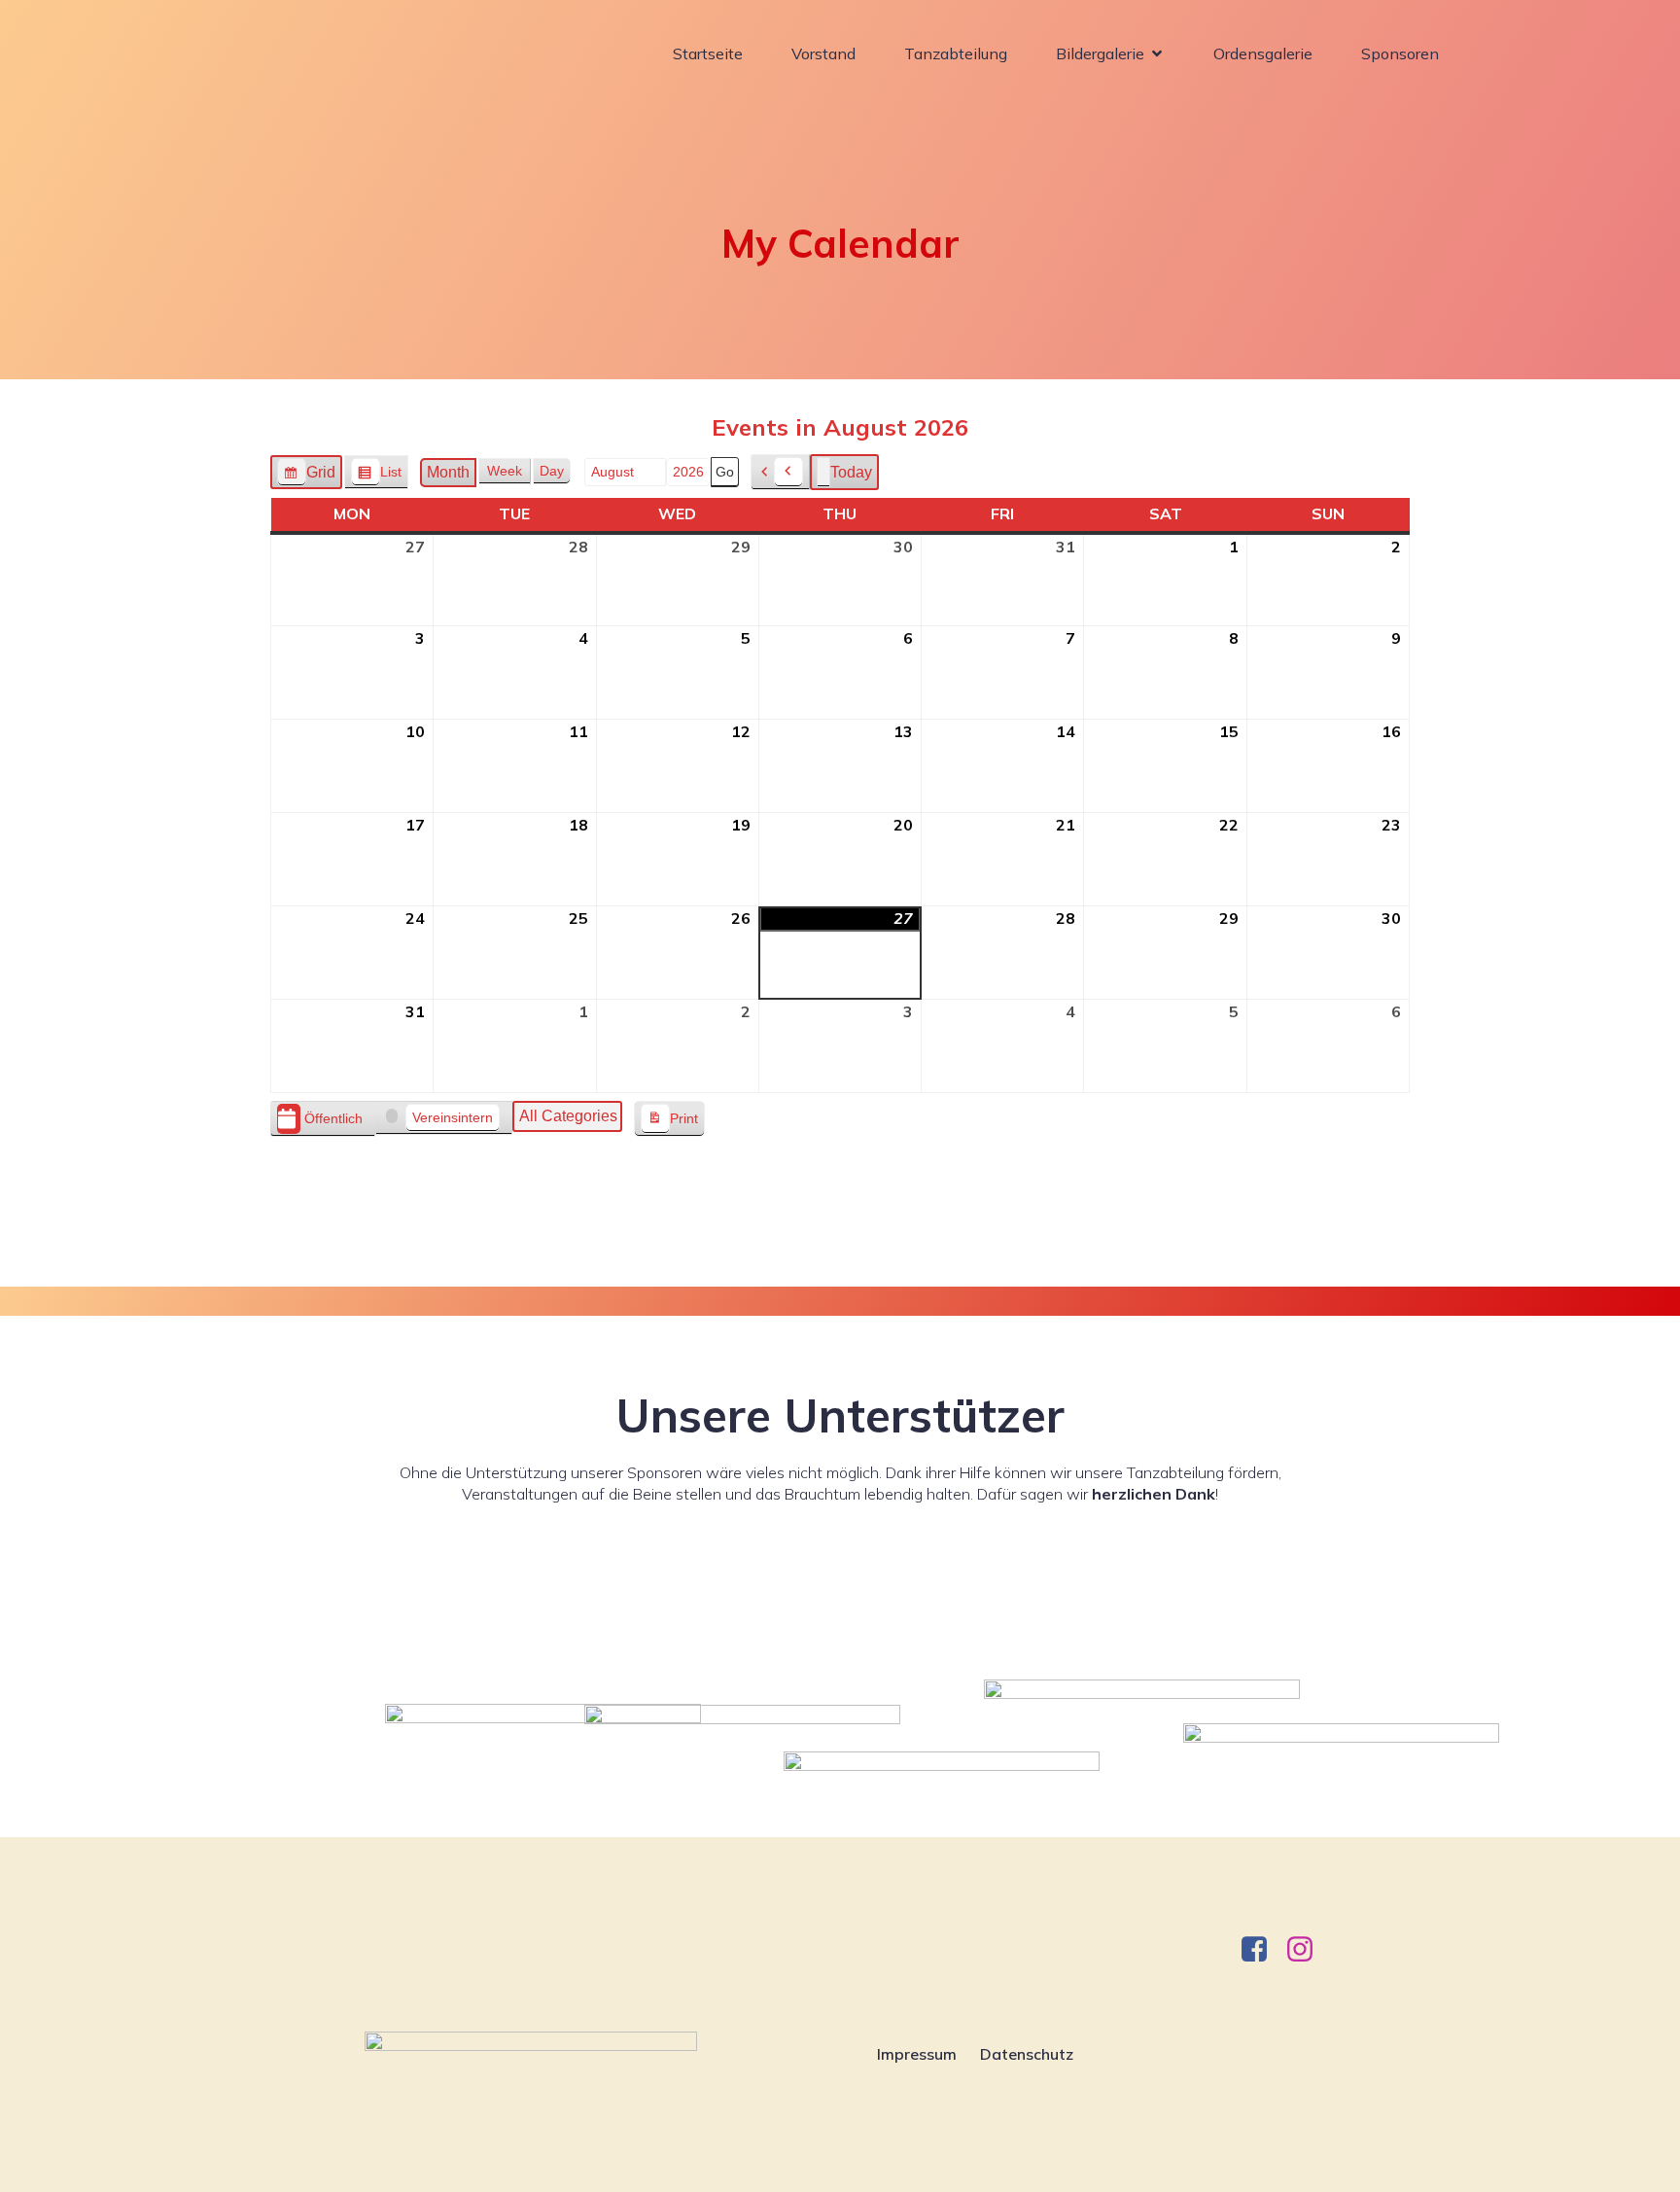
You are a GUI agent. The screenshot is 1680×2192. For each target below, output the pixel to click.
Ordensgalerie (1263, 53)
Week (505, 471)
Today (851, 472)
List (376, 477)
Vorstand (823, 53)
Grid (306, 477)
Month (448, 472)
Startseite (708, 53)
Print (669, 1124)
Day (552, 471)
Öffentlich (333, 1118)
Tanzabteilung (956, 53)
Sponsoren (1400, 53)
